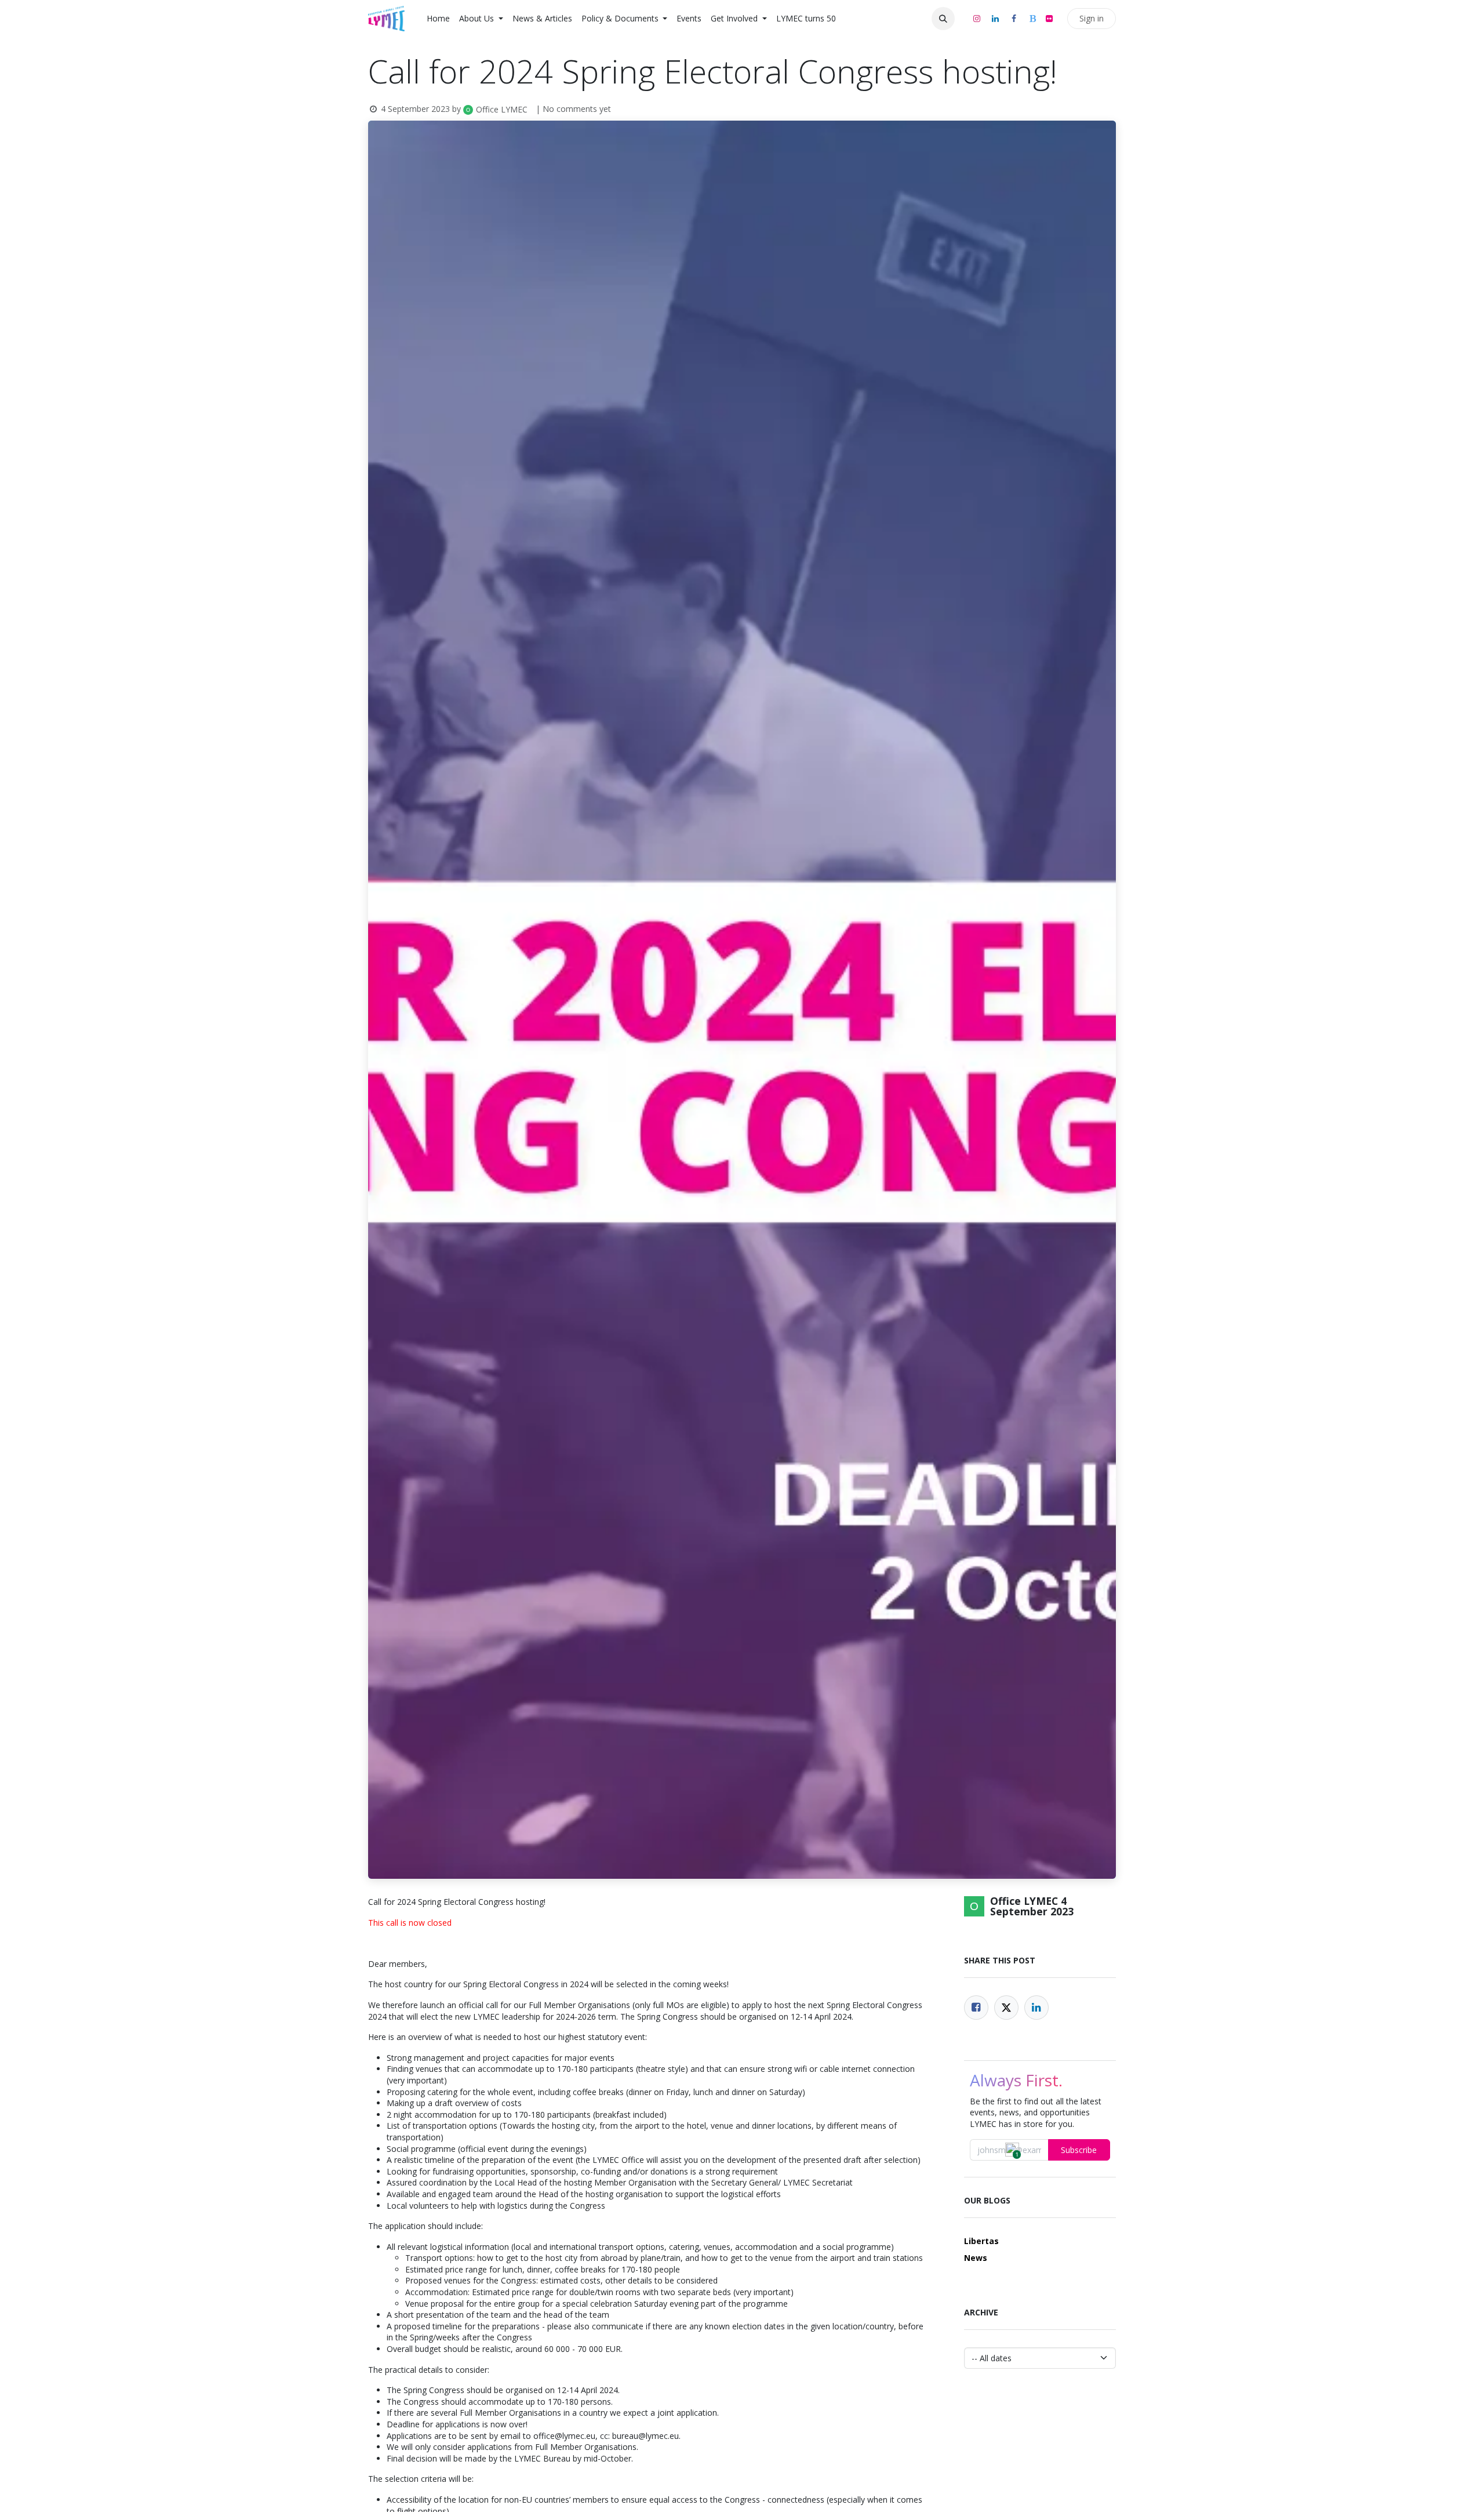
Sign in (1092, 18)
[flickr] (1049, 19)
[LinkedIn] (995, 19)
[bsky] (1032, 19)
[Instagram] (977, 19)
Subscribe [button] (1079, 2150)
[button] (943, 19)
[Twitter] (1006, 2008)
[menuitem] (438, 19)
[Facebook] (1014, 19)
